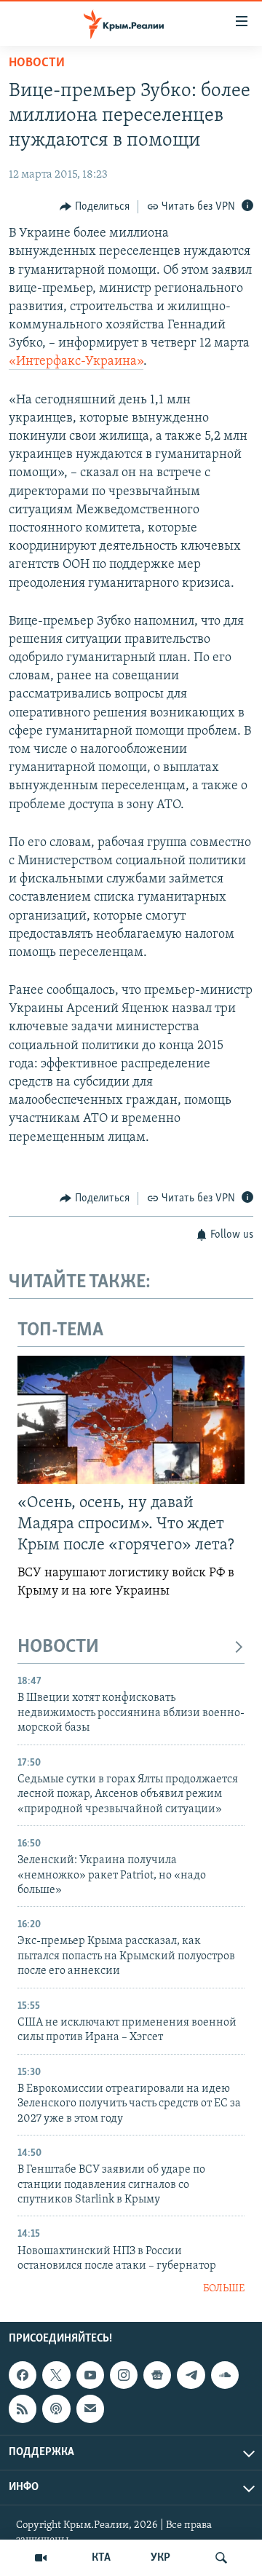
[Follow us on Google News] (157, 2375)
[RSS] (23, 2409)
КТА (101, 2558)
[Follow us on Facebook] (23, 2375)
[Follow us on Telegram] (191, 2375)
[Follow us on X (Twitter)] (56, 2375)
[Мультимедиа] (41, 2558)
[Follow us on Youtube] (90, 2375)
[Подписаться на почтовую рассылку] (90, 2409)
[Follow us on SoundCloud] (225, 2375)
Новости (37, 63)
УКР (160, 2558)
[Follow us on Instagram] (124, 2375)
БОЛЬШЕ (224, 2289)
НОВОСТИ (58, 1647)
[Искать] (221, 2558)
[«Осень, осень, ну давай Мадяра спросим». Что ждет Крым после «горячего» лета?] (131, 1420)
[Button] (95, 207)
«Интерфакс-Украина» (76, 362)
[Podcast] (56, 2409)
